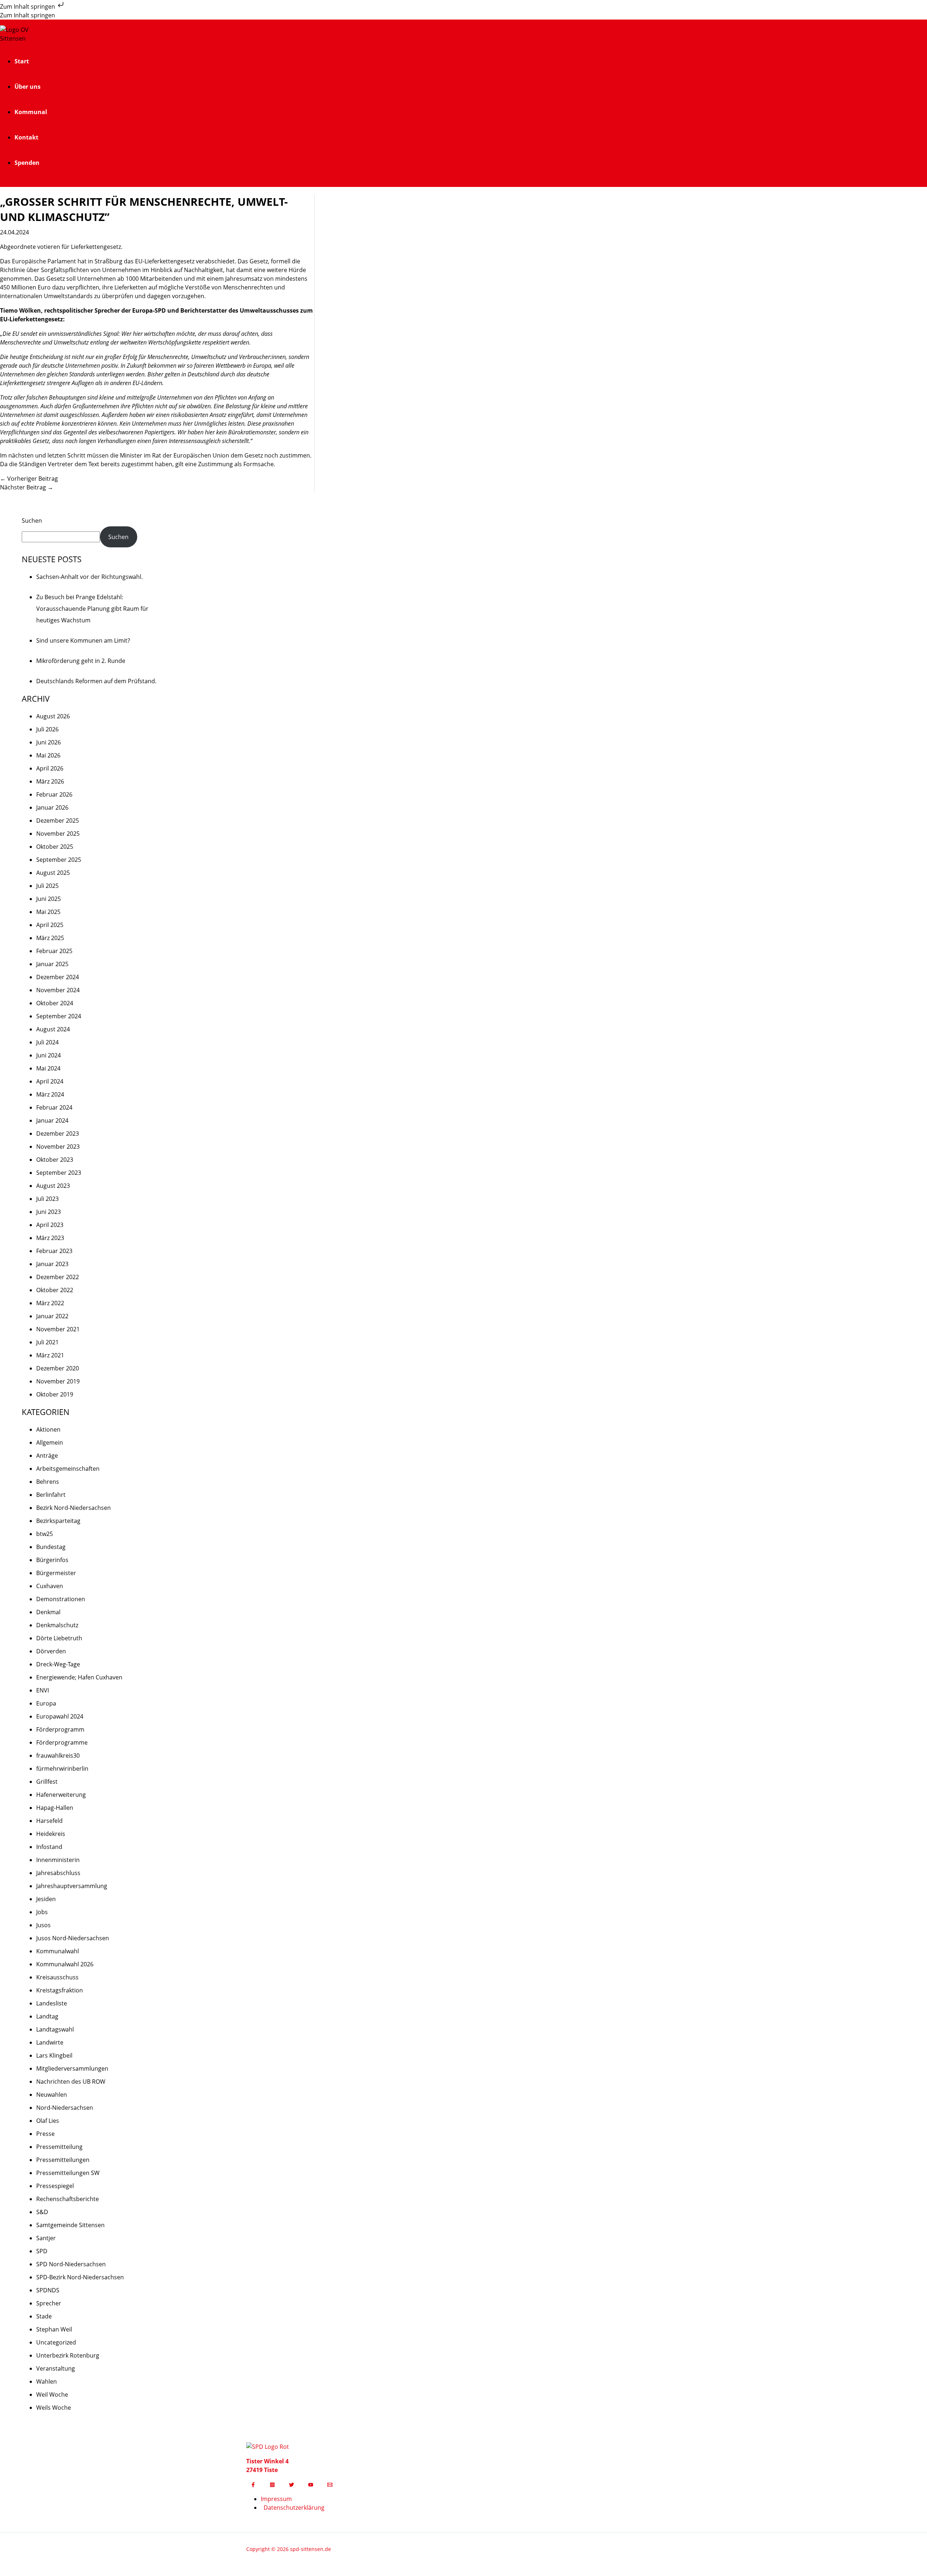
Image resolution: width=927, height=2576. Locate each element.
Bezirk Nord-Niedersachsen (74, 1508)
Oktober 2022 (55, 1290)
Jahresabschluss (58, 1873)
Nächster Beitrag (27, 487)
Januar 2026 (52, 807)
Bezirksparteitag (58, 1521)
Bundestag (51, 1547)
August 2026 (53, 716)
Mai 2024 (48, 1068)
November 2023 (58, 1147)
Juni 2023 (49, 1212)
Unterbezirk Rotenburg (68, 2355)
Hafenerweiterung (61, 1795)
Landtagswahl (55, 2029)
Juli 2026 (47, 729)
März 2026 (50, 781)
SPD (42, 2251)
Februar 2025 (54, 951)
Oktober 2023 (55, 1160)
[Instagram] (272, 2485)
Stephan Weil (54, 2329)
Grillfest (47, 1782)
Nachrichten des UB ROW (71, 2082)
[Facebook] (253, 2485)
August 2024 (53, 1029)
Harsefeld (49, 1821)
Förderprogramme (62, 1742)
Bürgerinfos (52, 1560)
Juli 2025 (47, 886)
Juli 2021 (47, 1342)
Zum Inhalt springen (28, 7)
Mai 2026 (48, 755)
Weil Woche (52, 2395)
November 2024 (58, 990)
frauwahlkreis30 (58, 1755)
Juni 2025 (49, 899)
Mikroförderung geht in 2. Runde (81, 661)
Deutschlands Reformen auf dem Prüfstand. (96, 681)
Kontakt (26, 137)
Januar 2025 (52, 964)
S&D (42, 2212)
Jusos (43, 1925)
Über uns (28, 87)
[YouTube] (311, 2485)
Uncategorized (56, 2342)
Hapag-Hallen (55, 1808)
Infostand (49, 1847)
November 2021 (58, 1329)
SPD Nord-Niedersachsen (71, 2264)
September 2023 (59, 1173)
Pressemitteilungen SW (68, 2173)
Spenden (27, 163)
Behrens (48, 1482)
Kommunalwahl (58, 1951)
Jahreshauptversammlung (72, 1886)
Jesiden (46, 1899)
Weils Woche (54, 2408)
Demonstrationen (61, 1599)
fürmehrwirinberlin (62, 1769)
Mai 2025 (48, 912)
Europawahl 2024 (60, 1716)
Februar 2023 (54, 1251)
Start (22, 61)
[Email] (330, 2485)
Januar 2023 (52, 1264)
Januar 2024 (52, 1120)
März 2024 (50, 1094)
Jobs (42, 1912)
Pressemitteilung (59, 2147)
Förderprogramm (60, 1729)
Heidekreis (51, 1834)
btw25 (45, 1534)
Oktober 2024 (55, 1003)
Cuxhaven (50, 1586)
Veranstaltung (56, 2368)
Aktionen (48, 1429)
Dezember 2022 (58, 1277)
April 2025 (50, 925)
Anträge (47, 1456)
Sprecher (49, 2303)
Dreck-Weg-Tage (58, 1664)
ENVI (43, 1690)
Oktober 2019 (55, 1394)
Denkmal (48, 1612)
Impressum (276, 2499)
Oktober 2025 (55, 847)
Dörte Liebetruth (59, 1638)
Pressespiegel (55, 2186)
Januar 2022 (52, 1316)
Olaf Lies (48, 2121)
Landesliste (52, 2003)
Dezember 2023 (58, 1133)
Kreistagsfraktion (60, 1990)
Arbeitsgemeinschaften (68, 1469)
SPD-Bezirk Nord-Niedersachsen (80, 2277)
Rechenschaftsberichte (68, 2199)
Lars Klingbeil (54, 2055)
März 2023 (50, 1238)
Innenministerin (58, 1860)
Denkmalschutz (57, 1625)
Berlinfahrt (51, 1495)
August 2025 (53, 873)
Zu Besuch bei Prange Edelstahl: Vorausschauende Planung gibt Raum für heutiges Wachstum (92, 609)
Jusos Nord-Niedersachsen (73, 1938)
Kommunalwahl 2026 (65, 1964)
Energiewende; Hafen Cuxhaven (79, 1677)
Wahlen (47, 2381)
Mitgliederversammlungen (72, 2068)
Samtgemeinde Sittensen (70, 2225)
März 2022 (50, 1303)
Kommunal (31, 112)
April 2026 (50, 768)
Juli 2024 (47, 1042)
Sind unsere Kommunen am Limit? (83, 640)
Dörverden (51, 1651)
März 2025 (50, 938)
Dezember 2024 (58, 977)
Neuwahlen (52, 2095)
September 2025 (59, 860)
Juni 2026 (49, 742)
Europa (46, 1703)
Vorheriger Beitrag (29, 479)
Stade (44, 2316)
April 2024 (50, 1081)
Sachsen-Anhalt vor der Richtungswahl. (89, 577)
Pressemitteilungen (63, 2160)
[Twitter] (291, 2485)
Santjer (46, 2238)
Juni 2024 (49, 1055)
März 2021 (50, 1355)
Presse (45, 2134)
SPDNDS (48, 2290)
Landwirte (50, 2042)
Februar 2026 (54, 794)
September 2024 (59, 1016)
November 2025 (58, 834)
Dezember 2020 (58, 1368)
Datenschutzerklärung (294, 2508)
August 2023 (53, 1186)
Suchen (32, 521)
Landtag (47, 2016)
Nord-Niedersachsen (65, 2108)
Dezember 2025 (58, 821)
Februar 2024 (54, 1107)
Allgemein (50, 1443)
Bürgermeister (56, 1573)
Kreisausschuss (57, 1977)
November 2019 (58, 1381)
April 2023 (50, 1225)
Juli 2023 (47, 1199)
